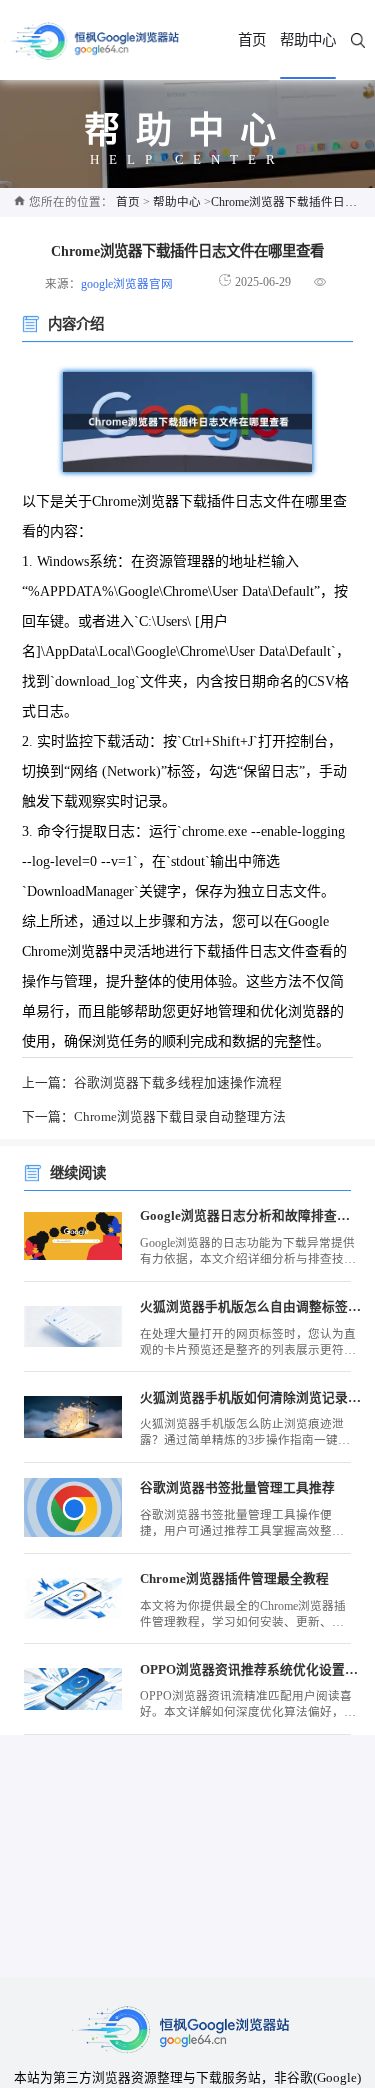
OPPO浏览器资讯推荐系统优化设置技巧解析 (251, 1670)
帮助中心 (308, 40)
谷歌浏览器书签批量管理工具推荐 (237, 1488)
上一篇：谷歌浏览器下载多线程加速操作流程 (152, 1083)
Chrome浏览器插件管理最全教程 (234, 1579)
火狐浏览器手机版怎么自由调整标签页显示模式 (251, 1307)
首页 (252, 40)
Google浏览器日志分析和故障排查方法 (251, 1216)
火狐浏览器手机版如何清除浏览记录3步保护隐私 (251, 1398)
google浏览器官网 (127, 284)
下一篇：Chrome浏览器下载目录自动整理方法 (154, 1117)
